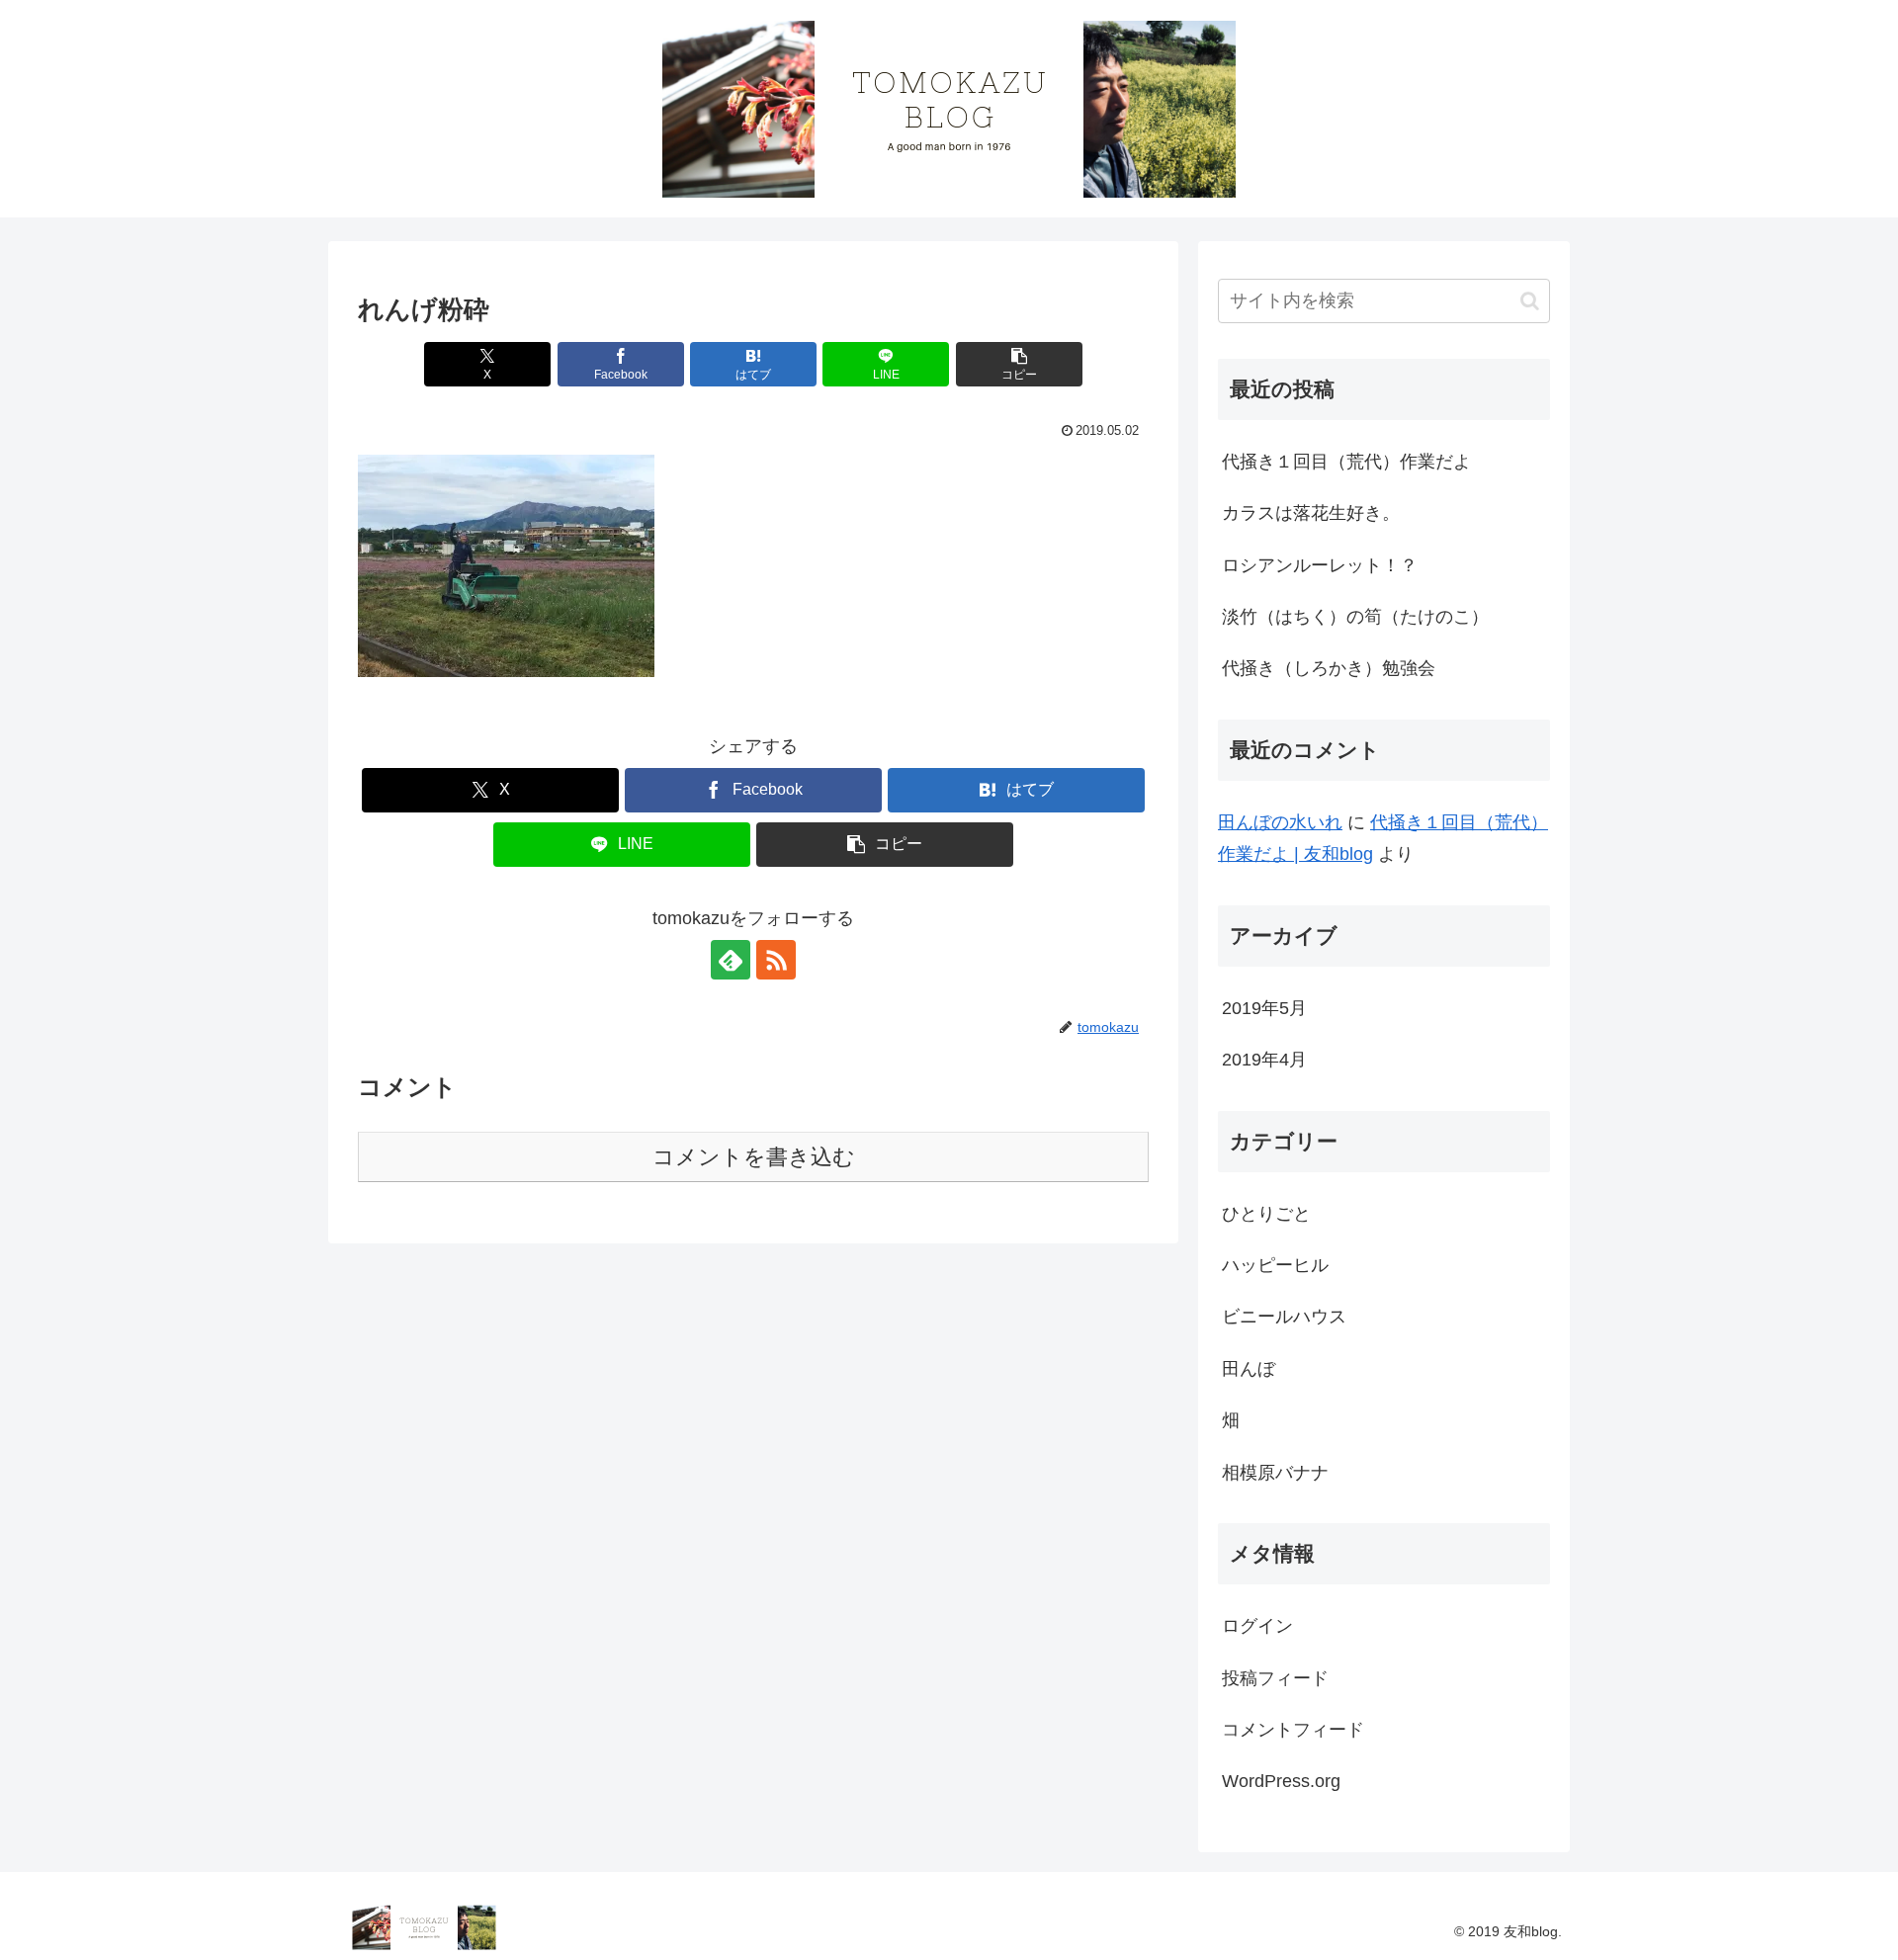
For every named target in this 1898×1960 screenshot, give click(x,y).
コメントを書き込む (754, 1157)
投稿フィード (1275, 1678)
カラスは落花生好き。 (1311, 513)
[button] (1019, 364)
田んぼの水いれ (1280, 822)
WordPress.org (1281, 1781)
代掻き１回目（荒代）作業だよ (1346, 462)
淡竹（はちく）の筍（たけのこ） (1355, 617)
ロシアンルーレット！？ (1320, 565)
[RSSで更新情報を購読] (776, 960)
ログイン (1257, 1626)
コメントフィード (1293, 1730)
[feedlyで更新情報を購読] (731, 960)
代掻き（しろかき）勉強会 (1329, 668)
